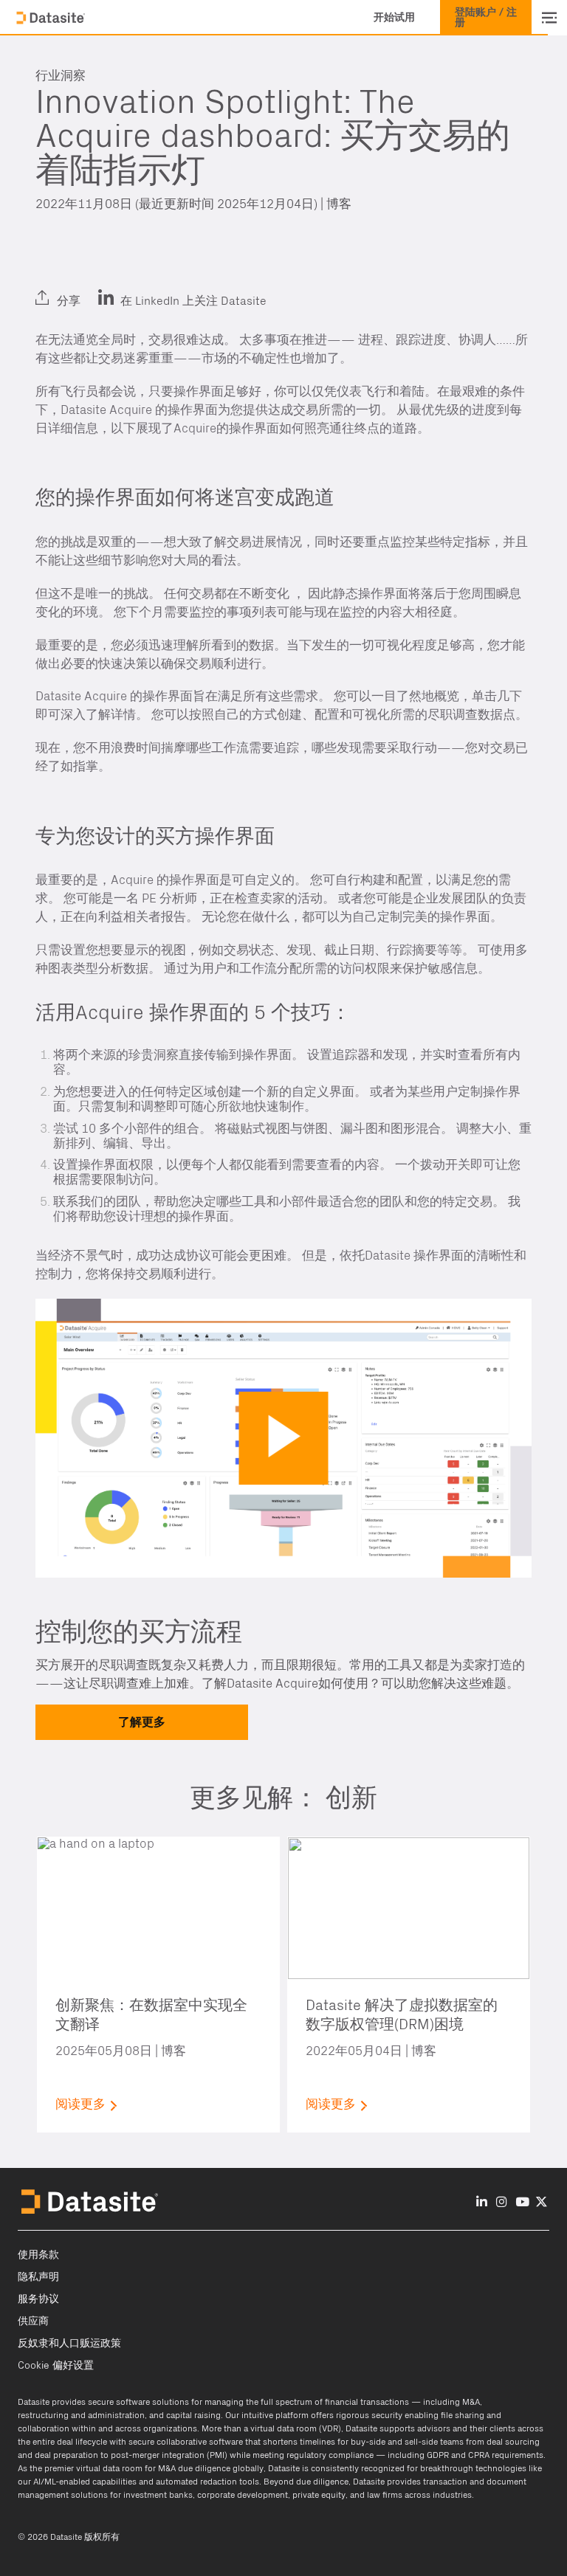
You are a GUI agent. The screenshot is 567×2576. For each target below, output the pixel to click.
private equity (319, 2495)
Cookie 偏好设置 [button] (56, 2366)
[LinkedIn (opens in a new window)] (51, 289)
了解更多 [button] (142, 1722)
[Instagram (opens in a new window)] (502, 2203)
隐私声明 (38, 2277)
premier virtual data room (93, 2468)
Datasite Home (52, 18)
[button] (394, 18)
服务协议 (38, 2299)
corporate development (243, 2495)
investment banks (158, 2495)
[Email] (120, 289)
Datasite (34, 2402)
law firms (385, 2495)
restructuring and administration (81, 2415)
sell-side (421, 2442)
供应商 (33, 2321)
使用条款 (38, 2255)
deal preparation (66, 2455)
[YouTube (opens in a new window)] (522, 2203)
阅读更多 (80, 2104)
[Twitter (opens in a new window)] (85, 289)
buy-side (368, 2442)
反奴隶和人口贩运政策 (69, 2344)
